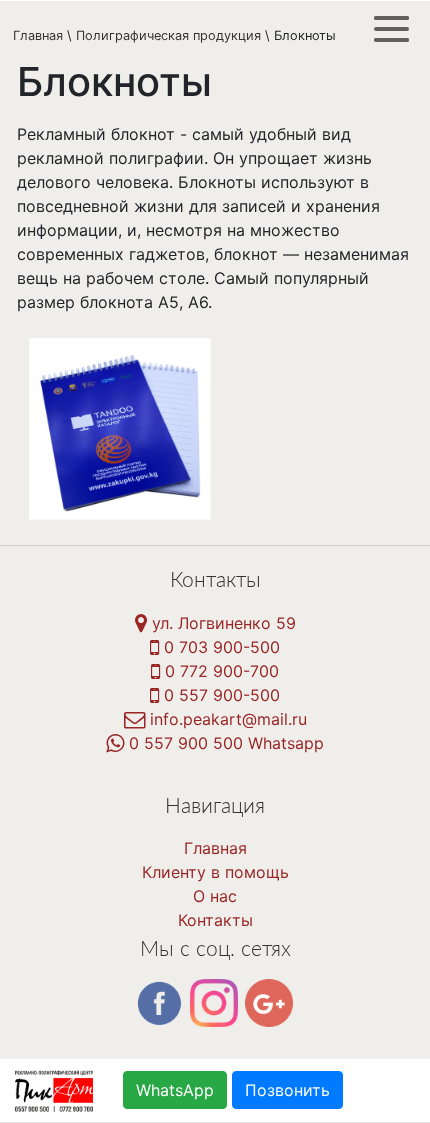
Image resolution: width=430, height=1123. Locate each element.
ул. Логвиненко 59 (221, 623)
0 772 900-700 (219, 671)
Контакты (215, 920)
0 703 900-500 (219, 647)
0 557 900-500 (219, 695)
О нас (215, 896)
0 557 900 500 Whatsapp (224, 743)
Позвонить (287, 1090)
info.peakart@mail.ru (226, 719)
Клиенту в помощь (215, 872)
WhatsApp (175, 1090)
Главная (38, 35)
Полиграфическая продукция (168, 35)
